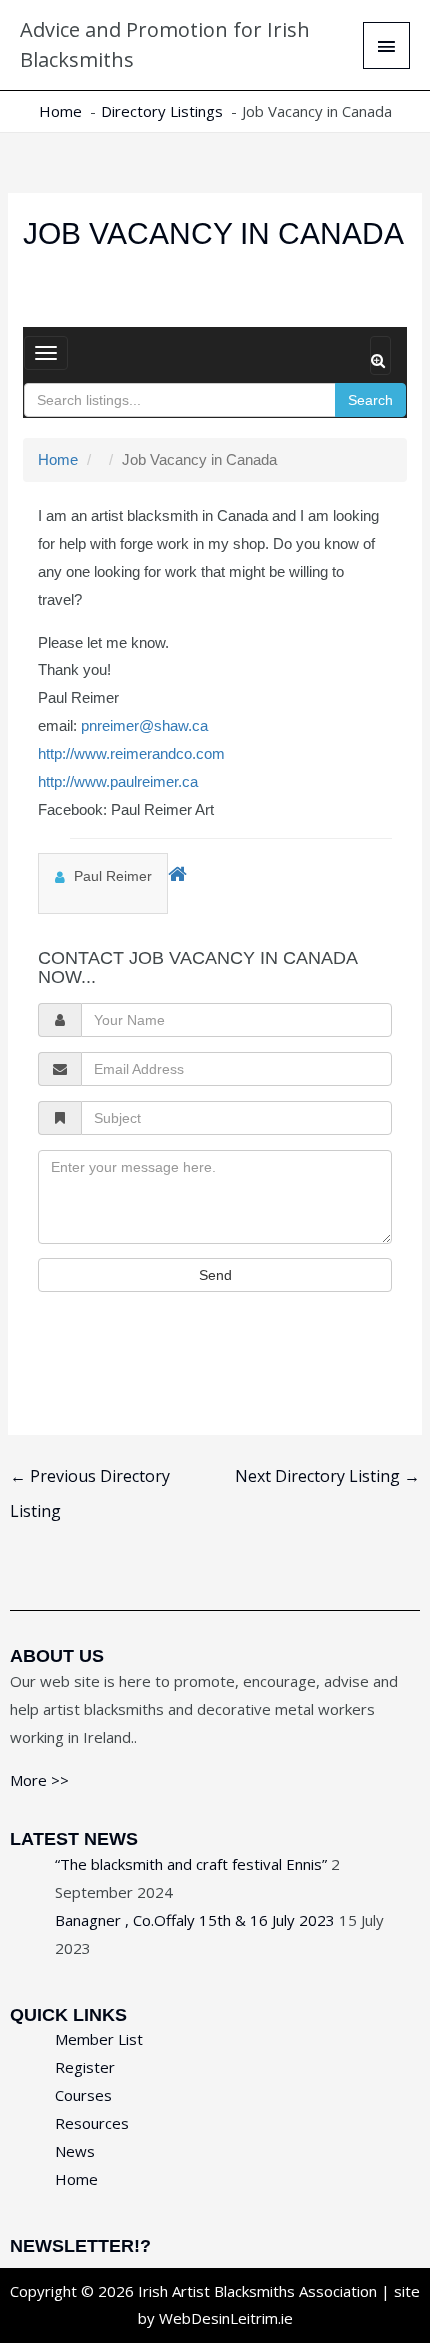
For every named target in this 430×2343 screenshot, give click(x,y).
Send (215, 1275)
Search (370, 400)
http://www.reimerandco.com (131, 753)
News (75, 2151)
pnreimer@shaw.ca (144, 725)
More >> (39, 1780)
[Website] (177, 872)
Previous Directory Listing (90, 1480)
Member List (99, 2039)
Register (85, 2067)
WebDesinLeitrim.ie (226, 2318)
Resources (92, 2123)
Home (58, 459)
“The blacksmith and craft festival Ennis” (191, 1864)
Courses (83, 2095)
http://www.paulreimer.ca (118, 781)
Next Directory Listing (327, 1476)
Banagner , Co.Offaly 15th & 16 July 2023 (195, 1920)
